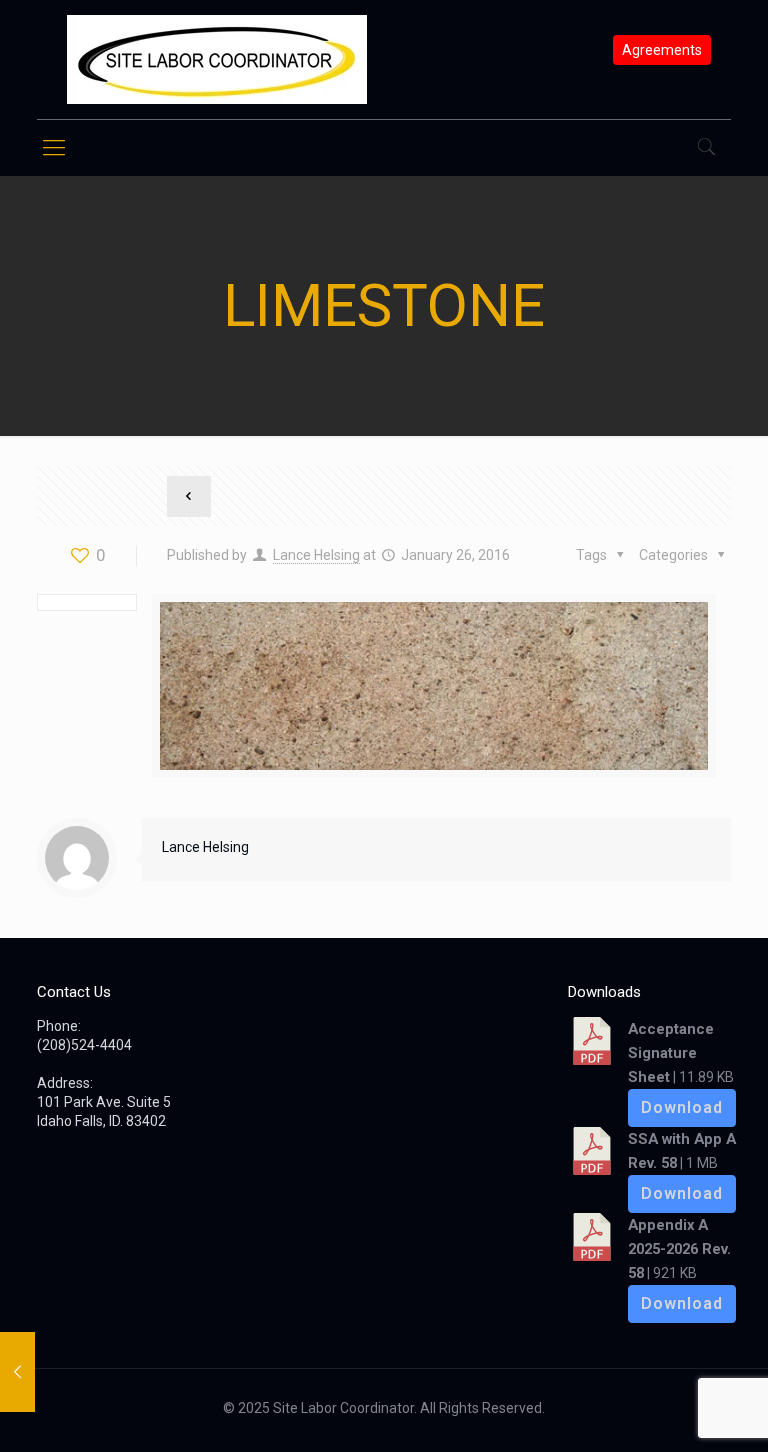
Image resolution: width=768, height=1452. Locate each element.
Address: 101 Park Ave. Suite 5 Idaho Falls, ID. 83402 (104, 1102)
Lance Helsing (316, 555)
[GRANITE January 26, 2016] (17, 1372)
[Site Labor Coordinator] (217, 59)
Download (682, 1107)
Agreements (662, 50)
